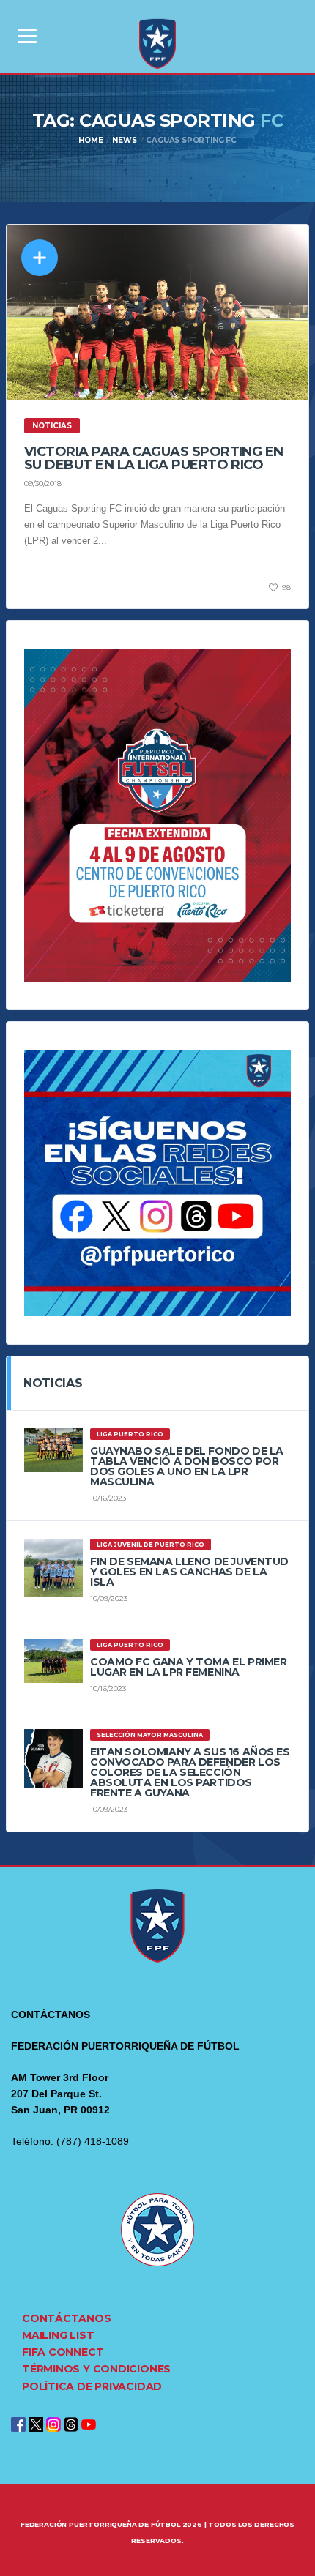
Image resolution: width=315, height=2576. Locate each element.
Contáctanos (67, 2318)
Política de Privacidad (92, 2386)
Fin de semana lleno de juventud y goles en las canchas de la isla (189, 1572)
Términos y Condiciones (96, 2369)
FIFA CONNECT (63, 2352)
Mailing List (58, 2335)
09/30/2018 (43, 484)
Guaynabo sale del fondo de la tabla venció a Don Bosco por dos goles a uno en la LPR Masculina (187, 1466)
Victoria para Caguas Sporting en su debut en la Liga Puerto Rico (154, 458)
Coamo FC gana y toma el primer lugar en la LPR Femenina (188, 1667)
